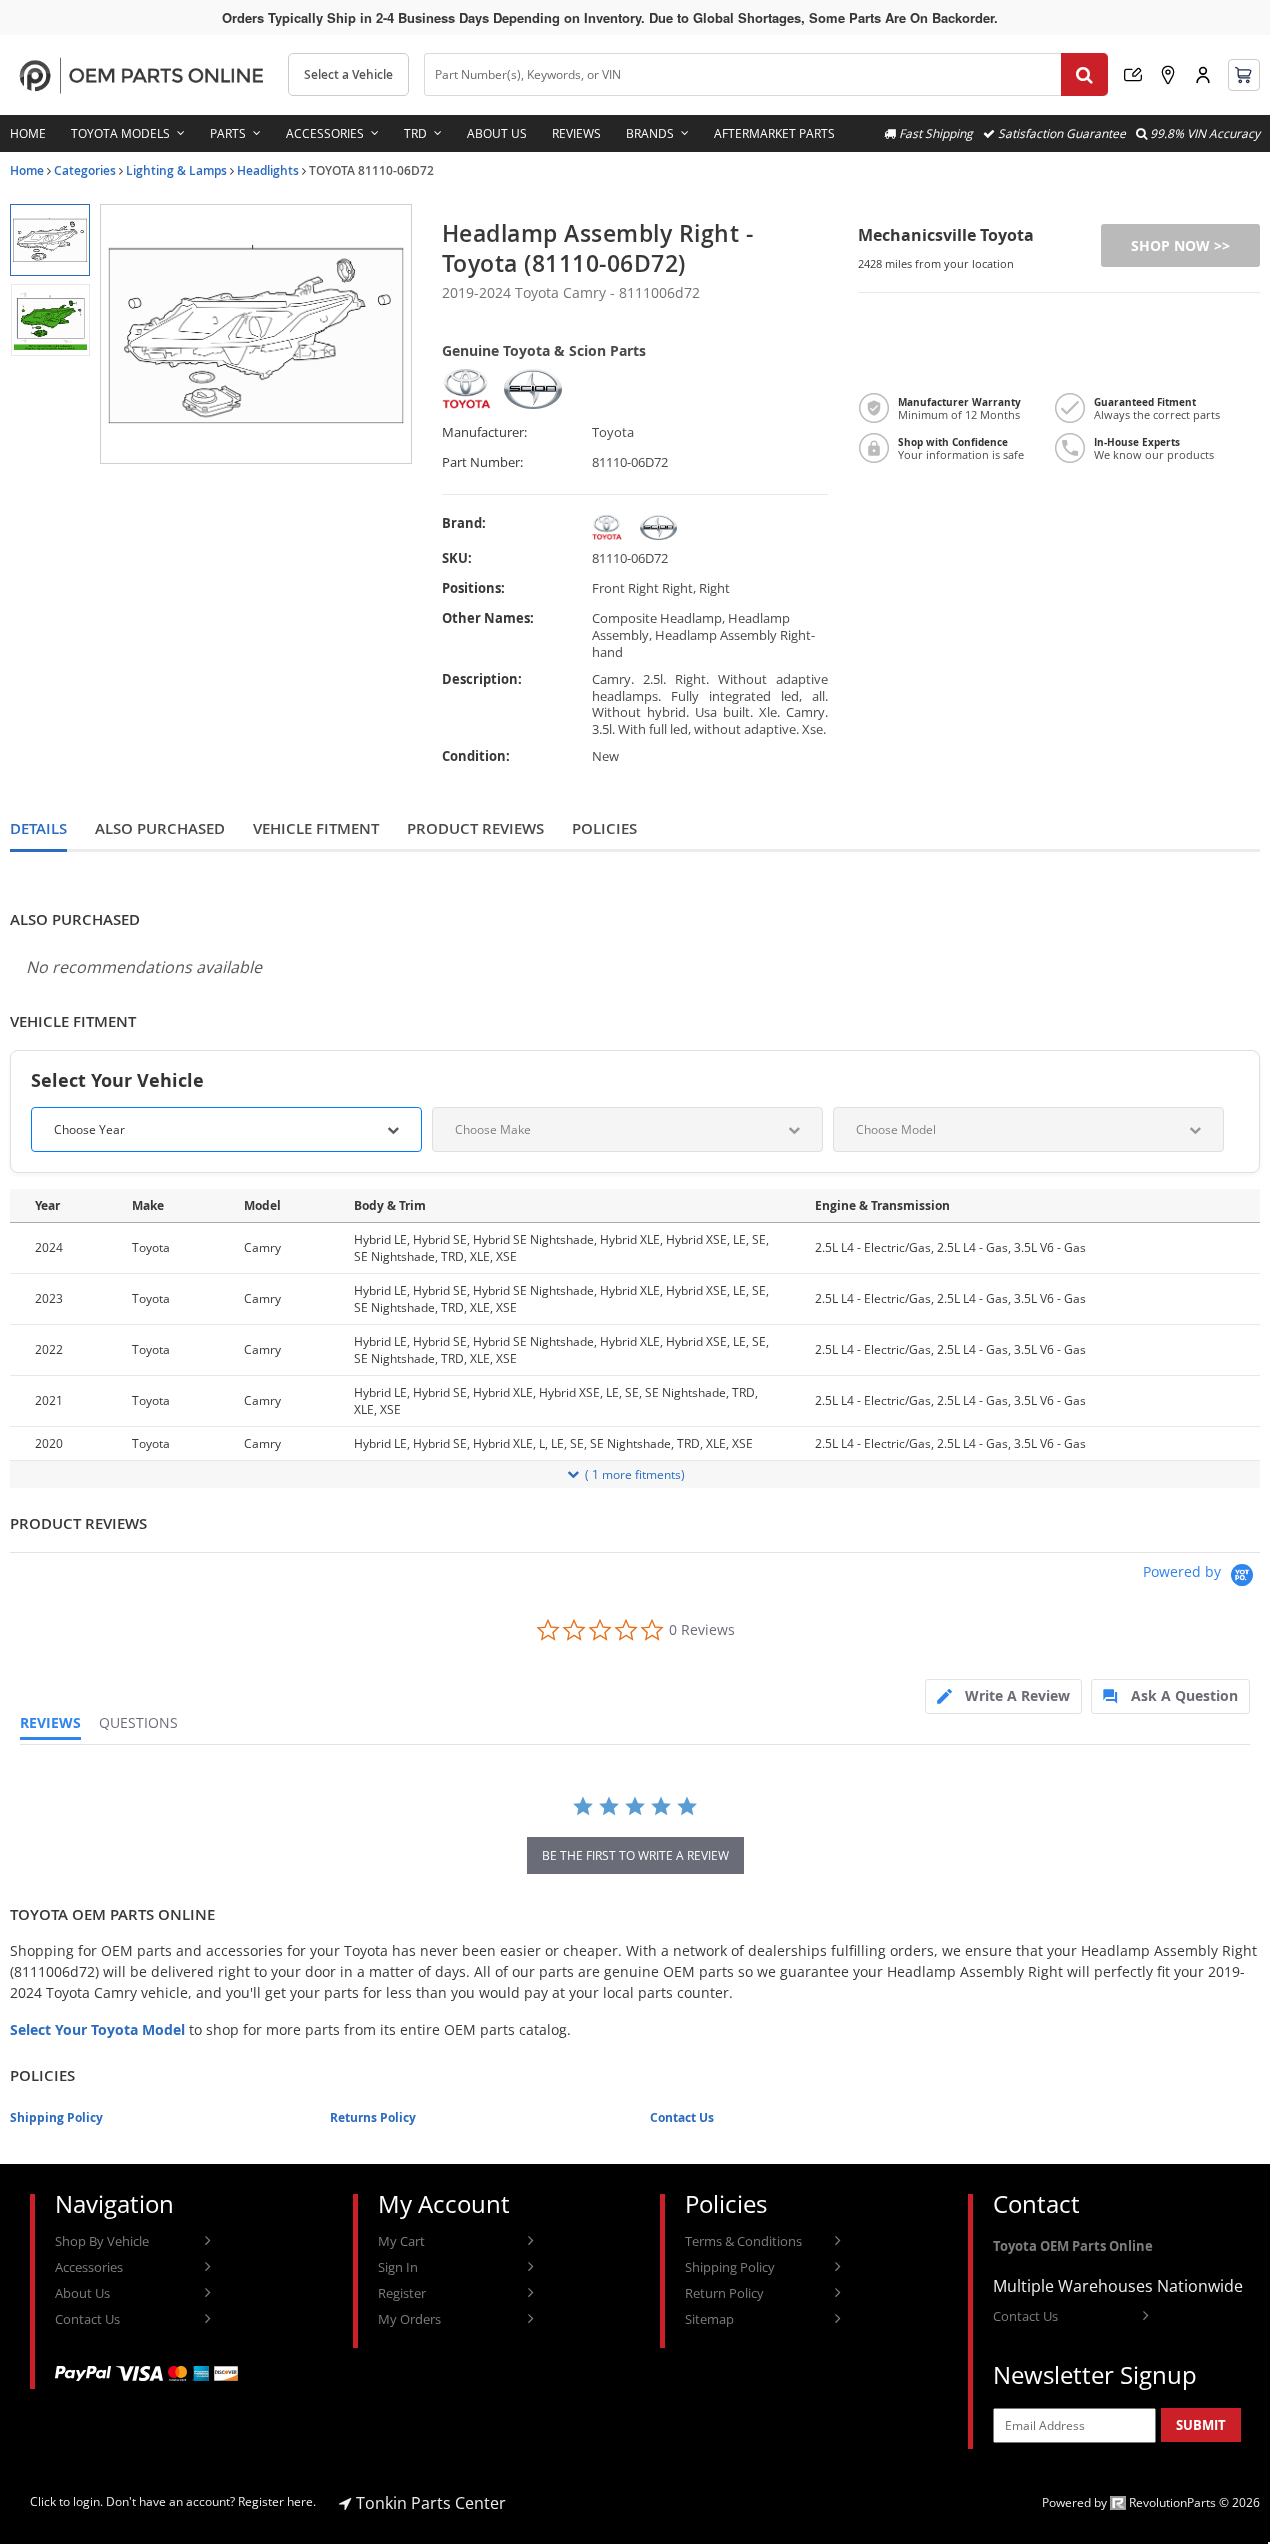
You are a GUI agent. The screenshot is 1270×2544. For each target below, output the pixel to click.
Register (402, 2293)
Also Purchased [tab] (160, 828)
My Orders (409, 2319)
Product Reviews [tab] (475, 828)
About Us (497, 133)
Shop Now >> (1180, 245)
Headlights (268, 170)
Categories (85, 170)
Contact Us (682, 2117)
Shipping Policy (56, 2117)
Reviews (576, 133)
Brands (650, 133)
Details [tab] (38, 828)
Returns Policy (373, 2117)
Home (28, 133)
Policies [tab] (604, 828)
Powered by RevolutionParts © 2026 (1151, 2502)
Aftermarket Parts (774, 133)
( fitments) (635, 1474)
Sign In (398, 2267)
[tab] (1003, 1696)
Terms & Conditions (743, 2241)
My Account (1203, 75)
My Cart (401, 2241)
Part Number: (482, 462)
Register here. (277, 2501)
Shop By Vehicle (102, 2241)
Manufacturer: (484, 432)
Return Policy (724, 2293)
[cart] (1244, 75)
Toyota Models (120, 133)
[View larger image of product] (49, 240)
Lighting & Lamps (176, 170)
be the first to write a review (635, 1855)
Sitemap (709, 2319)
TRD (415, 133)
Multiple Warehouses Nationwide (1118, 2286)
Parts (228, 133)
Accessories (325, 133)
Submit (1201, 2425)
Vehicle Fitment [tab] (316, 828)
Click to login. (66, 2501)
